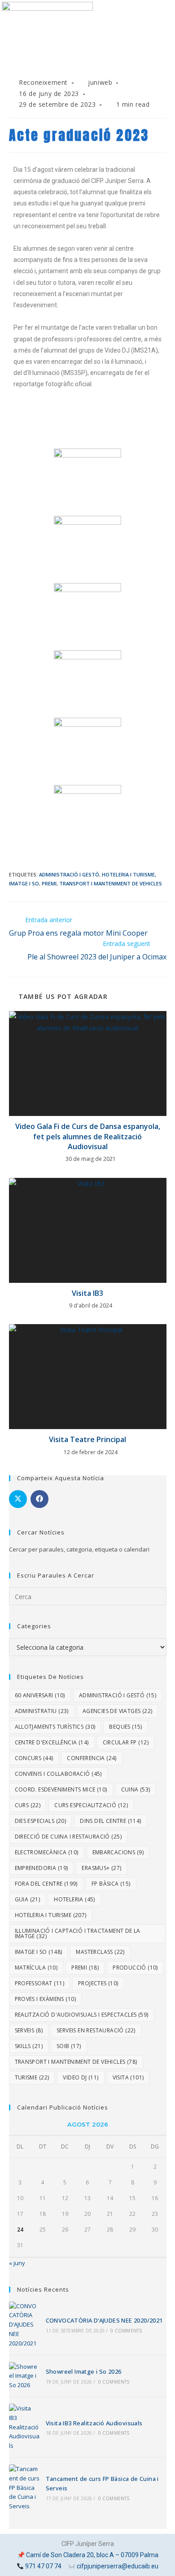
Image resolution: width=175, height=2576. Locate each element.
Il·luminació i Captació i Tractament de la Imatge (78, 1933)
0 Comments (126, 2331)
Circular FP (126, 1742)
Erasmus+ (101, 1868)
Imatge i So (24, 883)
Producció (135, 1968)
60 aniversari (40, 1695)
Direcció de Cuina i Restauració (68, 1837)
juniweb (100, 82)
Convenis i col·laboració (58, 1774)
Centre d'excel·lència (52, 1742)
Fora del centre (46, 1884)
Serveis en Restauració (96, 2030)
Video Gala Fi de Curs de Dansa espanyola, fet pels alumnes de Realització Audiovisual (88, 1136)
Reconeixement (43, 82)
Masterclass (100, 1952)
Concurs (34, 1758)
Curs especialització (91, 1805)
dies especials (41, 1821)
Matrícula (36, 1968)
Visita (128, 2077)
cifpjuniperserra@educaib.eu (118, 2566)
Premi (49, 883)
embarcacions (118, 1852)
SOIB (69, 2046)
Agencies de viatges (118, 1711)
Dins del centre (110, 1821)
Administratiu (42, 1711)
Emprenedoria (42, 1868)
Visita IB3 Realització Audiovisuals (94, 2423)
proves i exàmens (45, 1999)
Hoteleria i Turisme (128, 874)
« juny (17, 2263)
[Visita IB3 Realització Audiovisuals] (24, 2427)
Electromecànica (47, 1852)
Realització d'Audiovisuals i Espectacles (82, 2015)
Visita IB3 (87, 1293)
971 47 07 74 (43, 2566)
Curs (28, 1805)
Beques (125, 1727)
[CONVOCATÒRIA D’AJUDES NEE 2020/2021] (24, 2325)
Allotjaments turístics (55, 1727)
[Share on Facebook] (39, 1499)
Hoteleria (74, 1899)
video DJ (81, 2077)
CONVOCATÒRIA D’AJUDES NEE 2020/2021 (104, 2320)
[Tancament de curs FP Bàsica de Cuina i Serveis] (24, 2488)
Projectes (98, 1983)
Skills (29, 2046)
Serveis (29, 2030)
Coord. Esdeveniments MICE (61, 1789)
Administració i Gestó (69, 874)
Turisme (32, 2077)
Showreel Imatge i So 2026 (84, 2371)
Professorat (39, 1983)
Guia (28, 1899)
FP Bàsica (111, 1884)
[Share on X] (18, 1499)
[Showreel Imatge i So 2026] (24, 2376)
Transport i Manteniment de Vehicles (111, 883)
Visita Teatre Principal (87, 1439)
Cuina (136, 1789)
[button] (87, 65)
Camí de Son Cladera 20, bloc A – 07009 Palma (92, 2555)
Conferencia (92, 1758)
